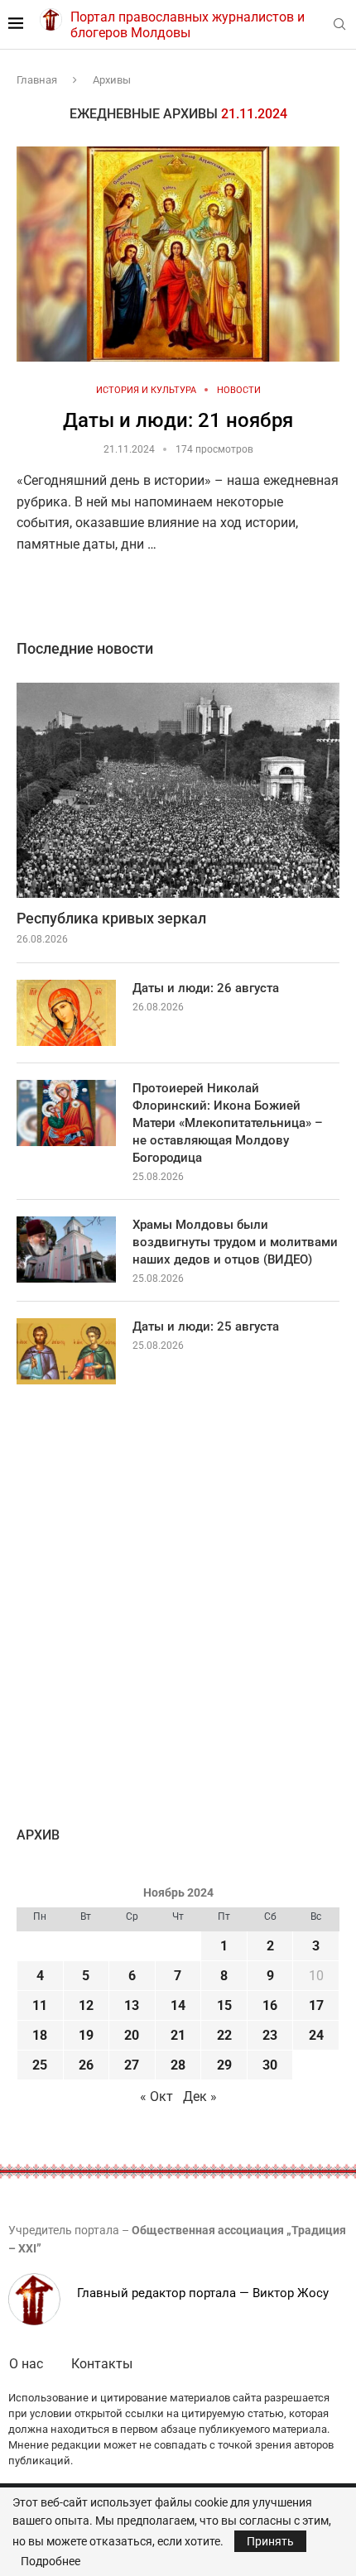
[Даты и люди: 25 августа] (66, 1351)
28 (178, 2065)
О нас (26, 2364)
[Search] (339, 25)
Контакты (102, 2364)
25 (40, 2065)
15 (224, 2005)
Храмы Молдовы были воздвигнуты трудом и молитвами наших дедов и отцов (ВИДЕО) (235, 1242)
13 (132, 2005)
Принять (270, 2541)
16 (270, 2005)
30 (270, 2065)
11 (40, 2005)
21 (178, 2035)
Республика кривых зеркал (111, 918)
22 (224, 2035)
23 (270, 2035)
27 (132, 2065)
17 (316, 2005)
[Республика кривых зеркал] (178, 790)
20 (132, 2035)
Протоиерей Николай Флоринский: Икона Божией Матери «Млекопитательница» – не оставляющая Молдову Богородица (228, 1123)
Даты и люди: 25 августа (206, 1326)
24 (316, 2035)
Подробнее (51, 2561)
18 (40, 2035)
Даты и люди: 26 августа (206, 988)
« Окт (156, 2096)
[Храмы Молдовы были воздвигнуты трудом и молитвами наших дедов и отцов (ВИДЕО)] (66, 1250)
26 (86, 2065)
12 (86, 2005)
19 (86, 2035)
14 (178, 2005)
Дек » (200, 2096)
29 (224, 2065)
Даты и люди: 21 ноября (178, 420)
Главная (37, 80)
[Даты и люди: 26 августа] (66, 1013)
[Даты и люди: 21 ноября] (178, 254)
